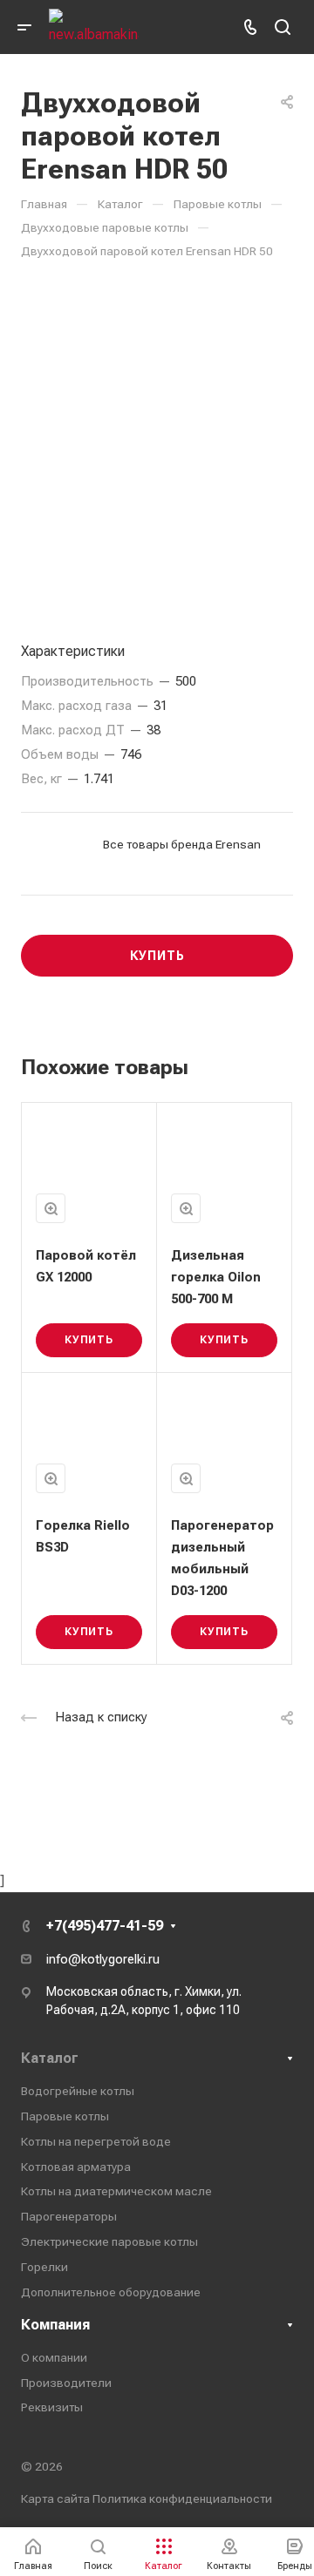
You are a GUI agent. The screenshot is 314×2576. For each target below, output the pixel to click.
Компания (55, 2325)
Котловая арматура (76, 2167)
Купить (89, 1340)
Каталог (50, 2058)
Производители (66, 2383)
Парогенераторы (69, 2216)
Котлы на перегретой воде (96, 2141)
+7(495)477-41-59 (105, 1926)
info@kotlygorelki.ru (103, 1959)
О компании (54, 2357)
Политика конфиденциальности (182, 2498)
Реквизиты (52, 2407)
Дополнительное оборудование (111, 2292)
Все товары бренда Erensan (182, 844)
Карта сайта (55, 2498)
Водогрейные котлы (78, 2091)
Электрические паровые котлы (109, 2241)
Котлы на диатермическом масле (116, 2191)
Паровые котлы (65, 2116)
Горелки (44, 2267)
